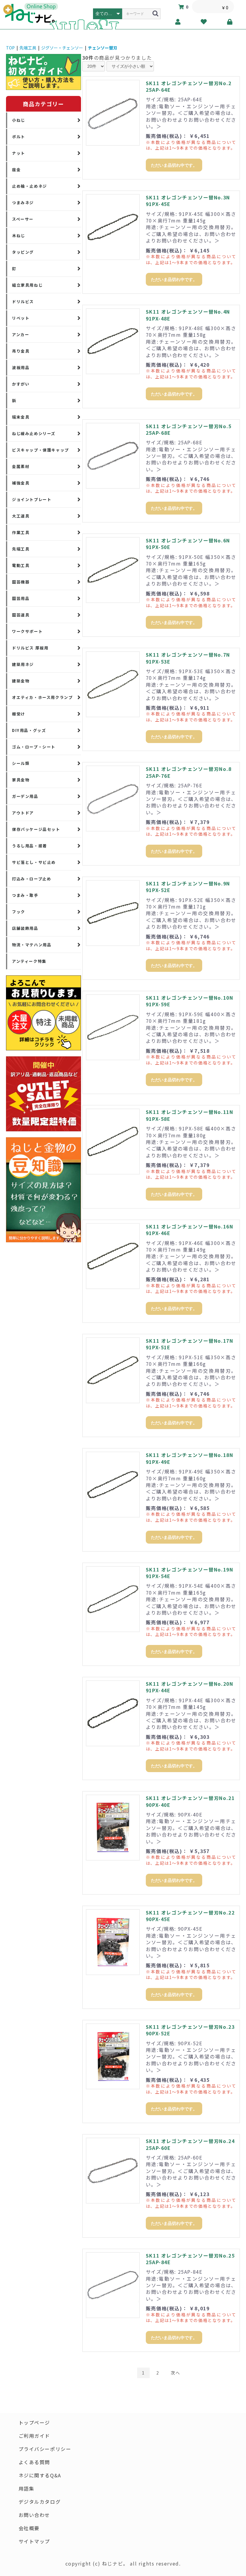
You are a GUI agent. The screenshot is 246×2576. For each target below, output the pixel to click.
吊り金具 (21, 351)
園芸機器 (21, 582)
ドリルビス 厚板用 (30, 648)
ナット (19, 153)
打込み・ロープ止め (31, 879)
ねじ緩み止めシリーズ (34, 433)
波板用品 (21, 367)
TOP (10, 48)
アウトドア (23, 813)
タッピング (23, 252)
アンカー (21, 334)
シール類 (21, 763)
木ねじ (19, 236)
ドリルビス (23, 301)
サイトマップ (34, 2541)
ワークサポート (27, 631)
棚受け (19, 714)
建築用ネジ (23, 664)
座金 (16, 170)
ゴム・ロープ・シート (34, 747)
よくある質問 (34, 2462)
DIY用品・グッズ (29, 730)
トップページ (34, 2422)
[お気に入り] (204, 22)
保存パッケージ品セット (36, 829)
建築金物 (21, 681)
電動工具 (21, 565)
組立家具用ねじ (27, 285)
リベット (21, 318)
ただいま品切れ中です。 (174, 165)
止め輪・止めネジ (30, 186)
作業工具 (21, 532)
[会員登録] (178, 22)
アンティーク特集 (29, 961)
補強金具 (21, 483)
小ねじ (19, 120)
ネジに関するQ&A (40, 2475)
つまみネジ (23, 203)
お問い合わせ (34, 2515)
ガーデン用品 (25, 796)
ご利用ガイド (34, 2436)
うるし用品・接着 (30, 846)
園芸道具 (21, 615)
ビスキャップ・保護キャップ (40, 450)
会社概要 (29, 2528)
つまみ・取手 (25, 895)
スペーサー (23, 219)
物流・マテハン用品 (32, 945)
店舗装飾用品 (25, 928)
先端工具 (28, 48)
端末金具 (21, 417)
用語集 (27, 2488)
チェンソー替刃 (103, 48)
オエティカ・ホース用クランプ (42, 697)
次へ (175, 2373)
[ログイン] (230, 22)
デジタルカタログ (40, 2502)
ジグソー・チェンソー (62, 48)
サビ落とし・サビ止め (34, 862)
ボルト (19, 137)
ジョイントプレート (32, 499)
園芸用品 (21, 598)
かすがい (21, 384)
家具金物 (21, 780)
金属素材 (21, 466)
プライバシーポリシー (45, 2449)
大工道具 (21, 516)
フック (19, 912)
